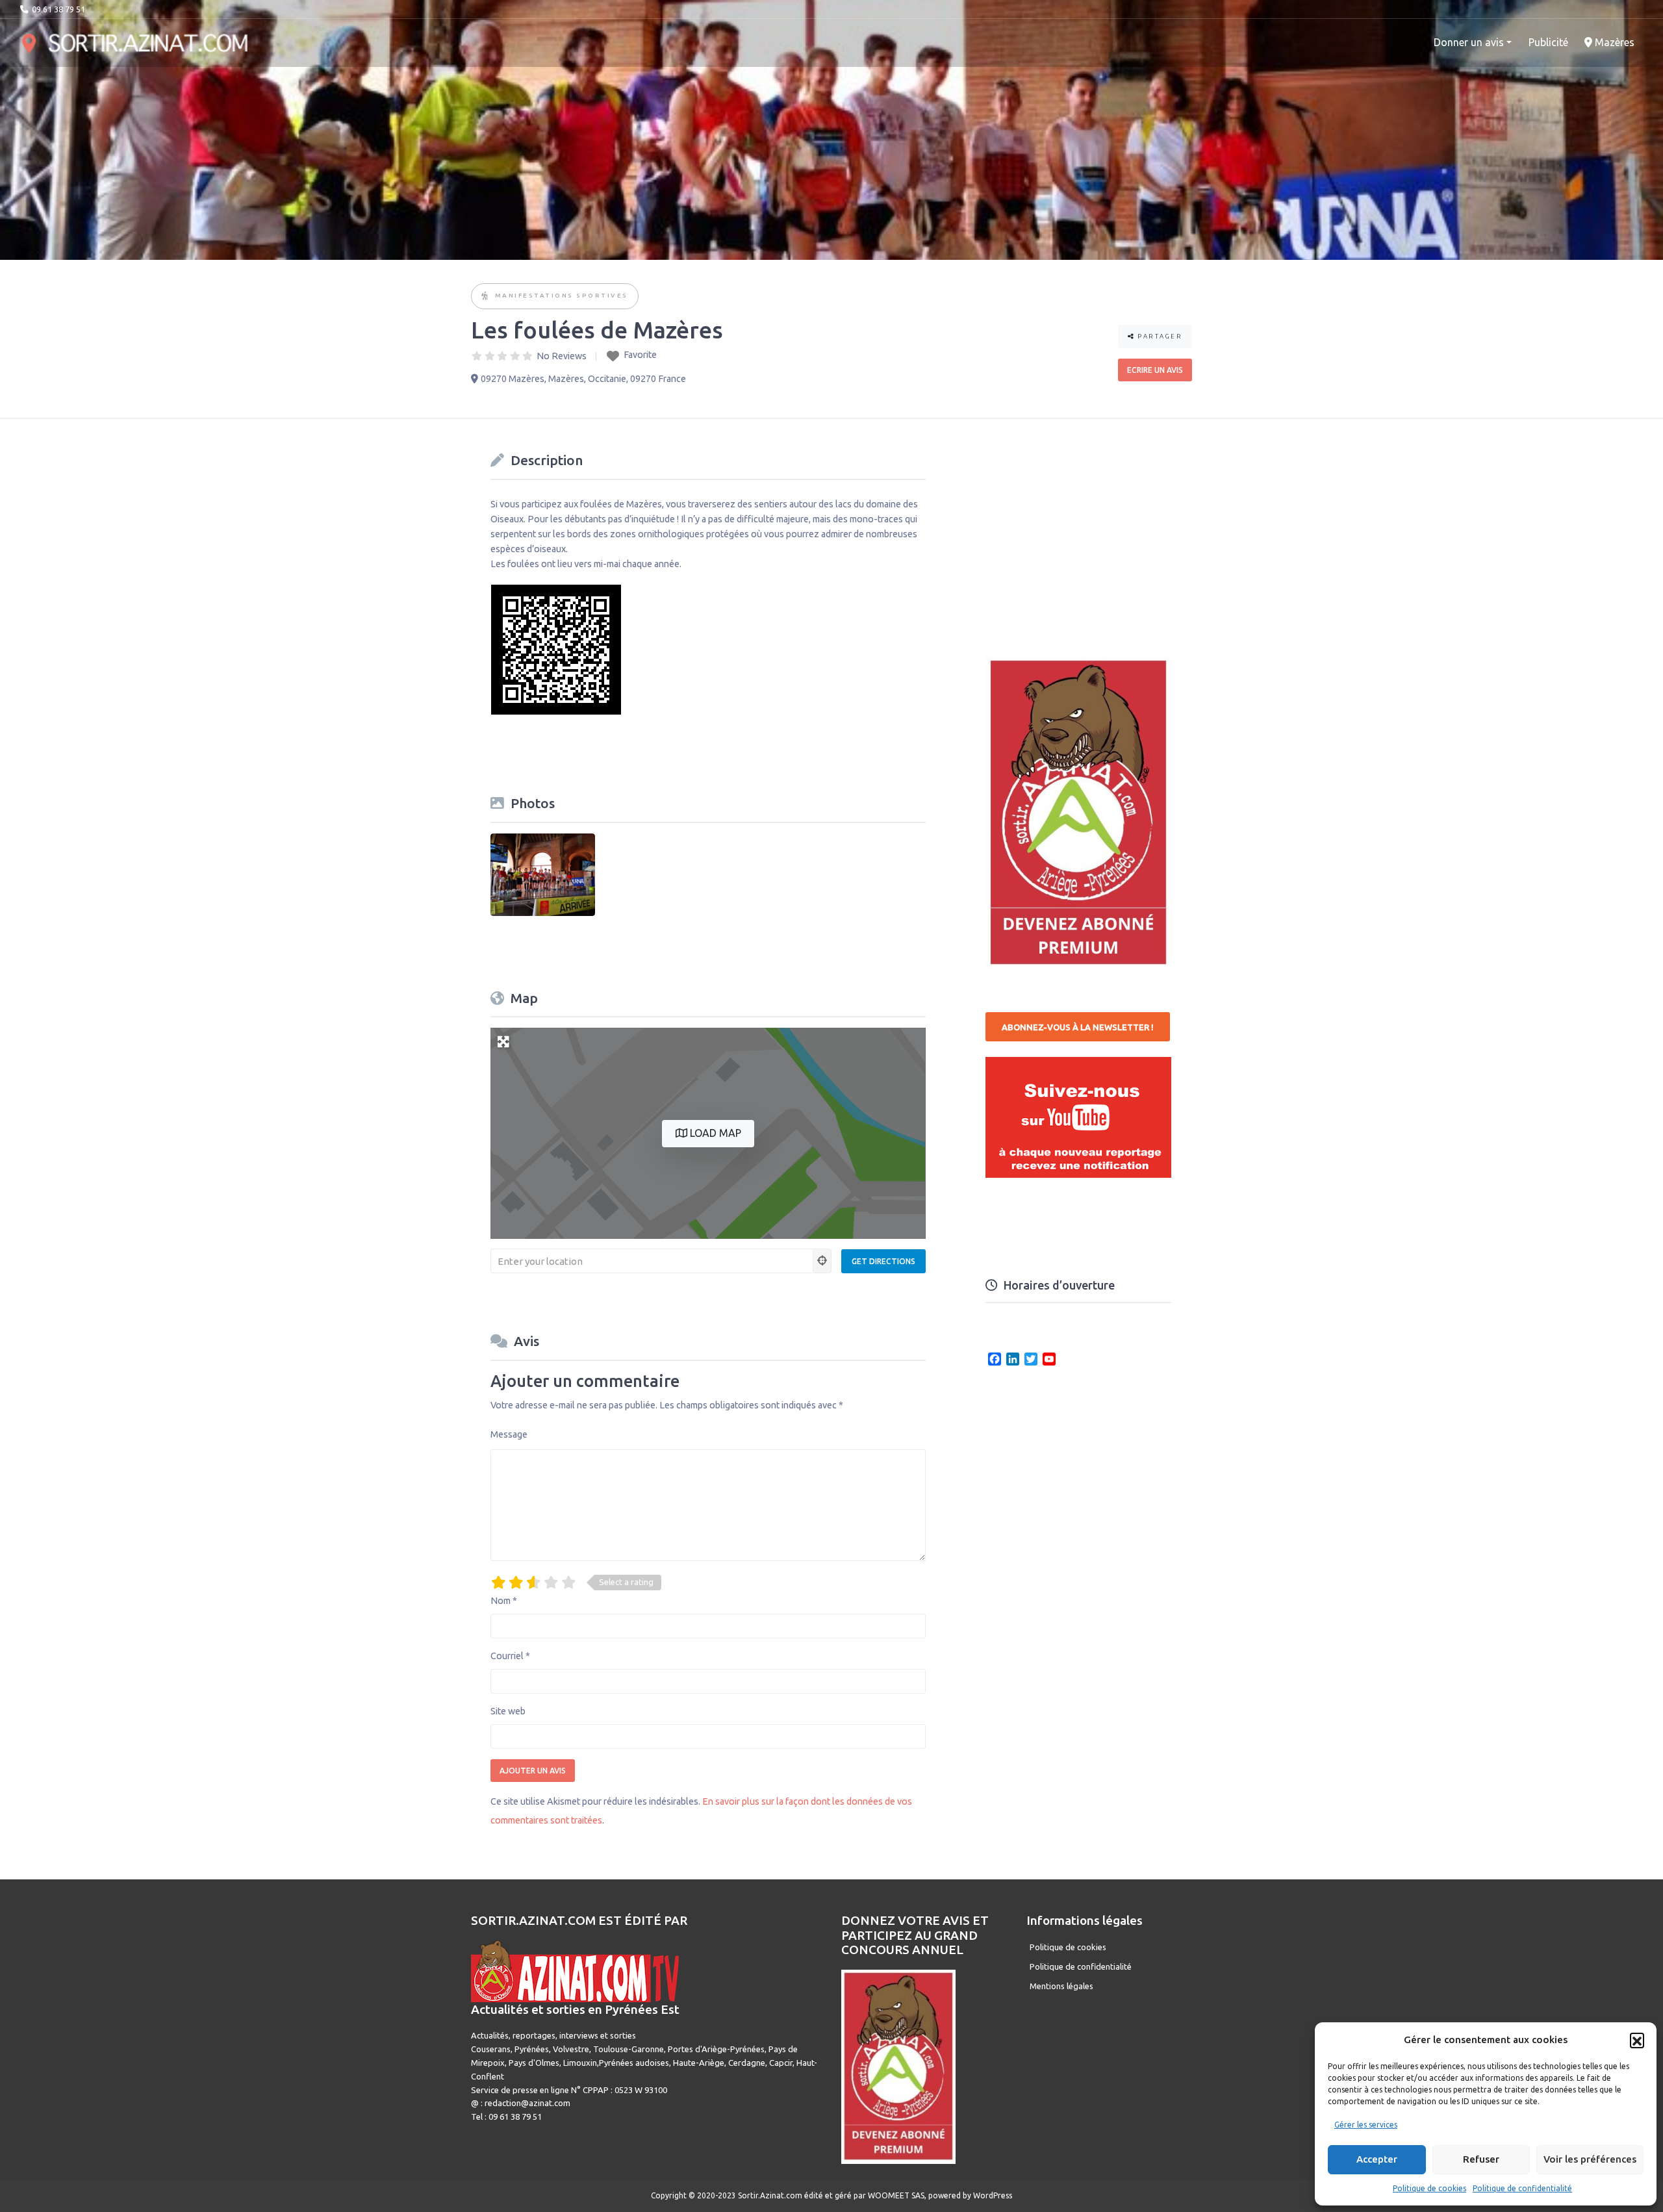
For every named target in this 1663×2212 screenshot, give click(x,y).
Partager (1159, 336)
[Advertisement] (1083, 529)
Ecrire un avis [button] (1155, 370)
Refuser (1481, 2159)
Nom (504, 1601)
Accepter (1377, 2159)
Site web (508, 1711)
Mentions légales (1061, 1986)
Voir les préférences (1590, 2159)
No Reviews (562, 356)
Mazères (1613, 42)
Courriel (510, 1656)
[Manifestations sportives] (486, 297)
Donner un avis (1469, 42)
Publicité (1548, 42)
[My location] (822, 1261)
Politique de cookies (1429, 2188)
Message (509, 1434)
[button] (1637, 2040)
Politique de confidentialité (1522, 2188)
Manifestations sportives (562, 295)
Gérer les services (1366, 2125)
